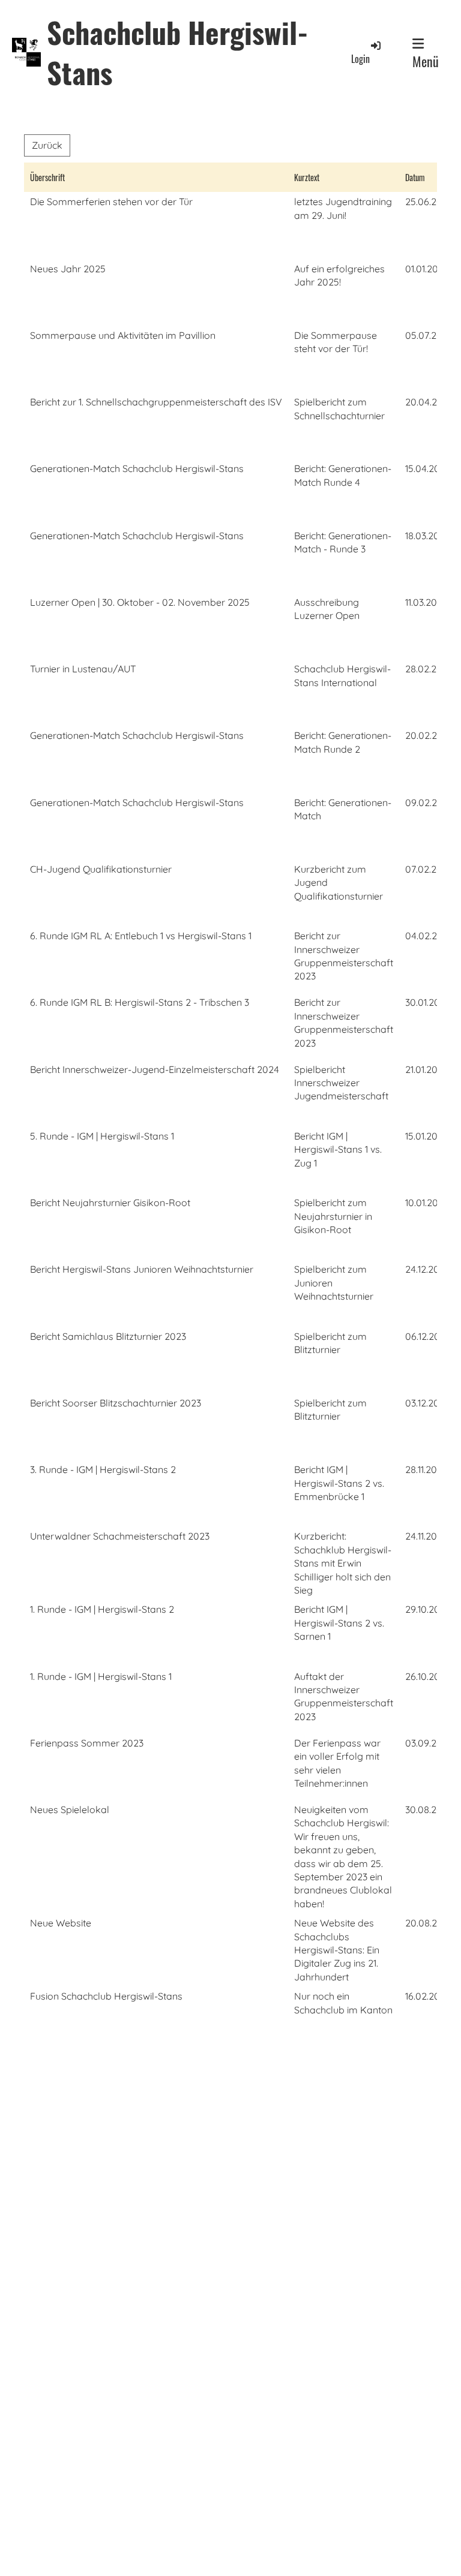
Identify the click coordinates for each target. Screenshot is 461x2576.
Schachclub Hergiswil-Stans (178, 52)
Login (360, 59)
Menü (426, 61)
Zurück (47, 145)
